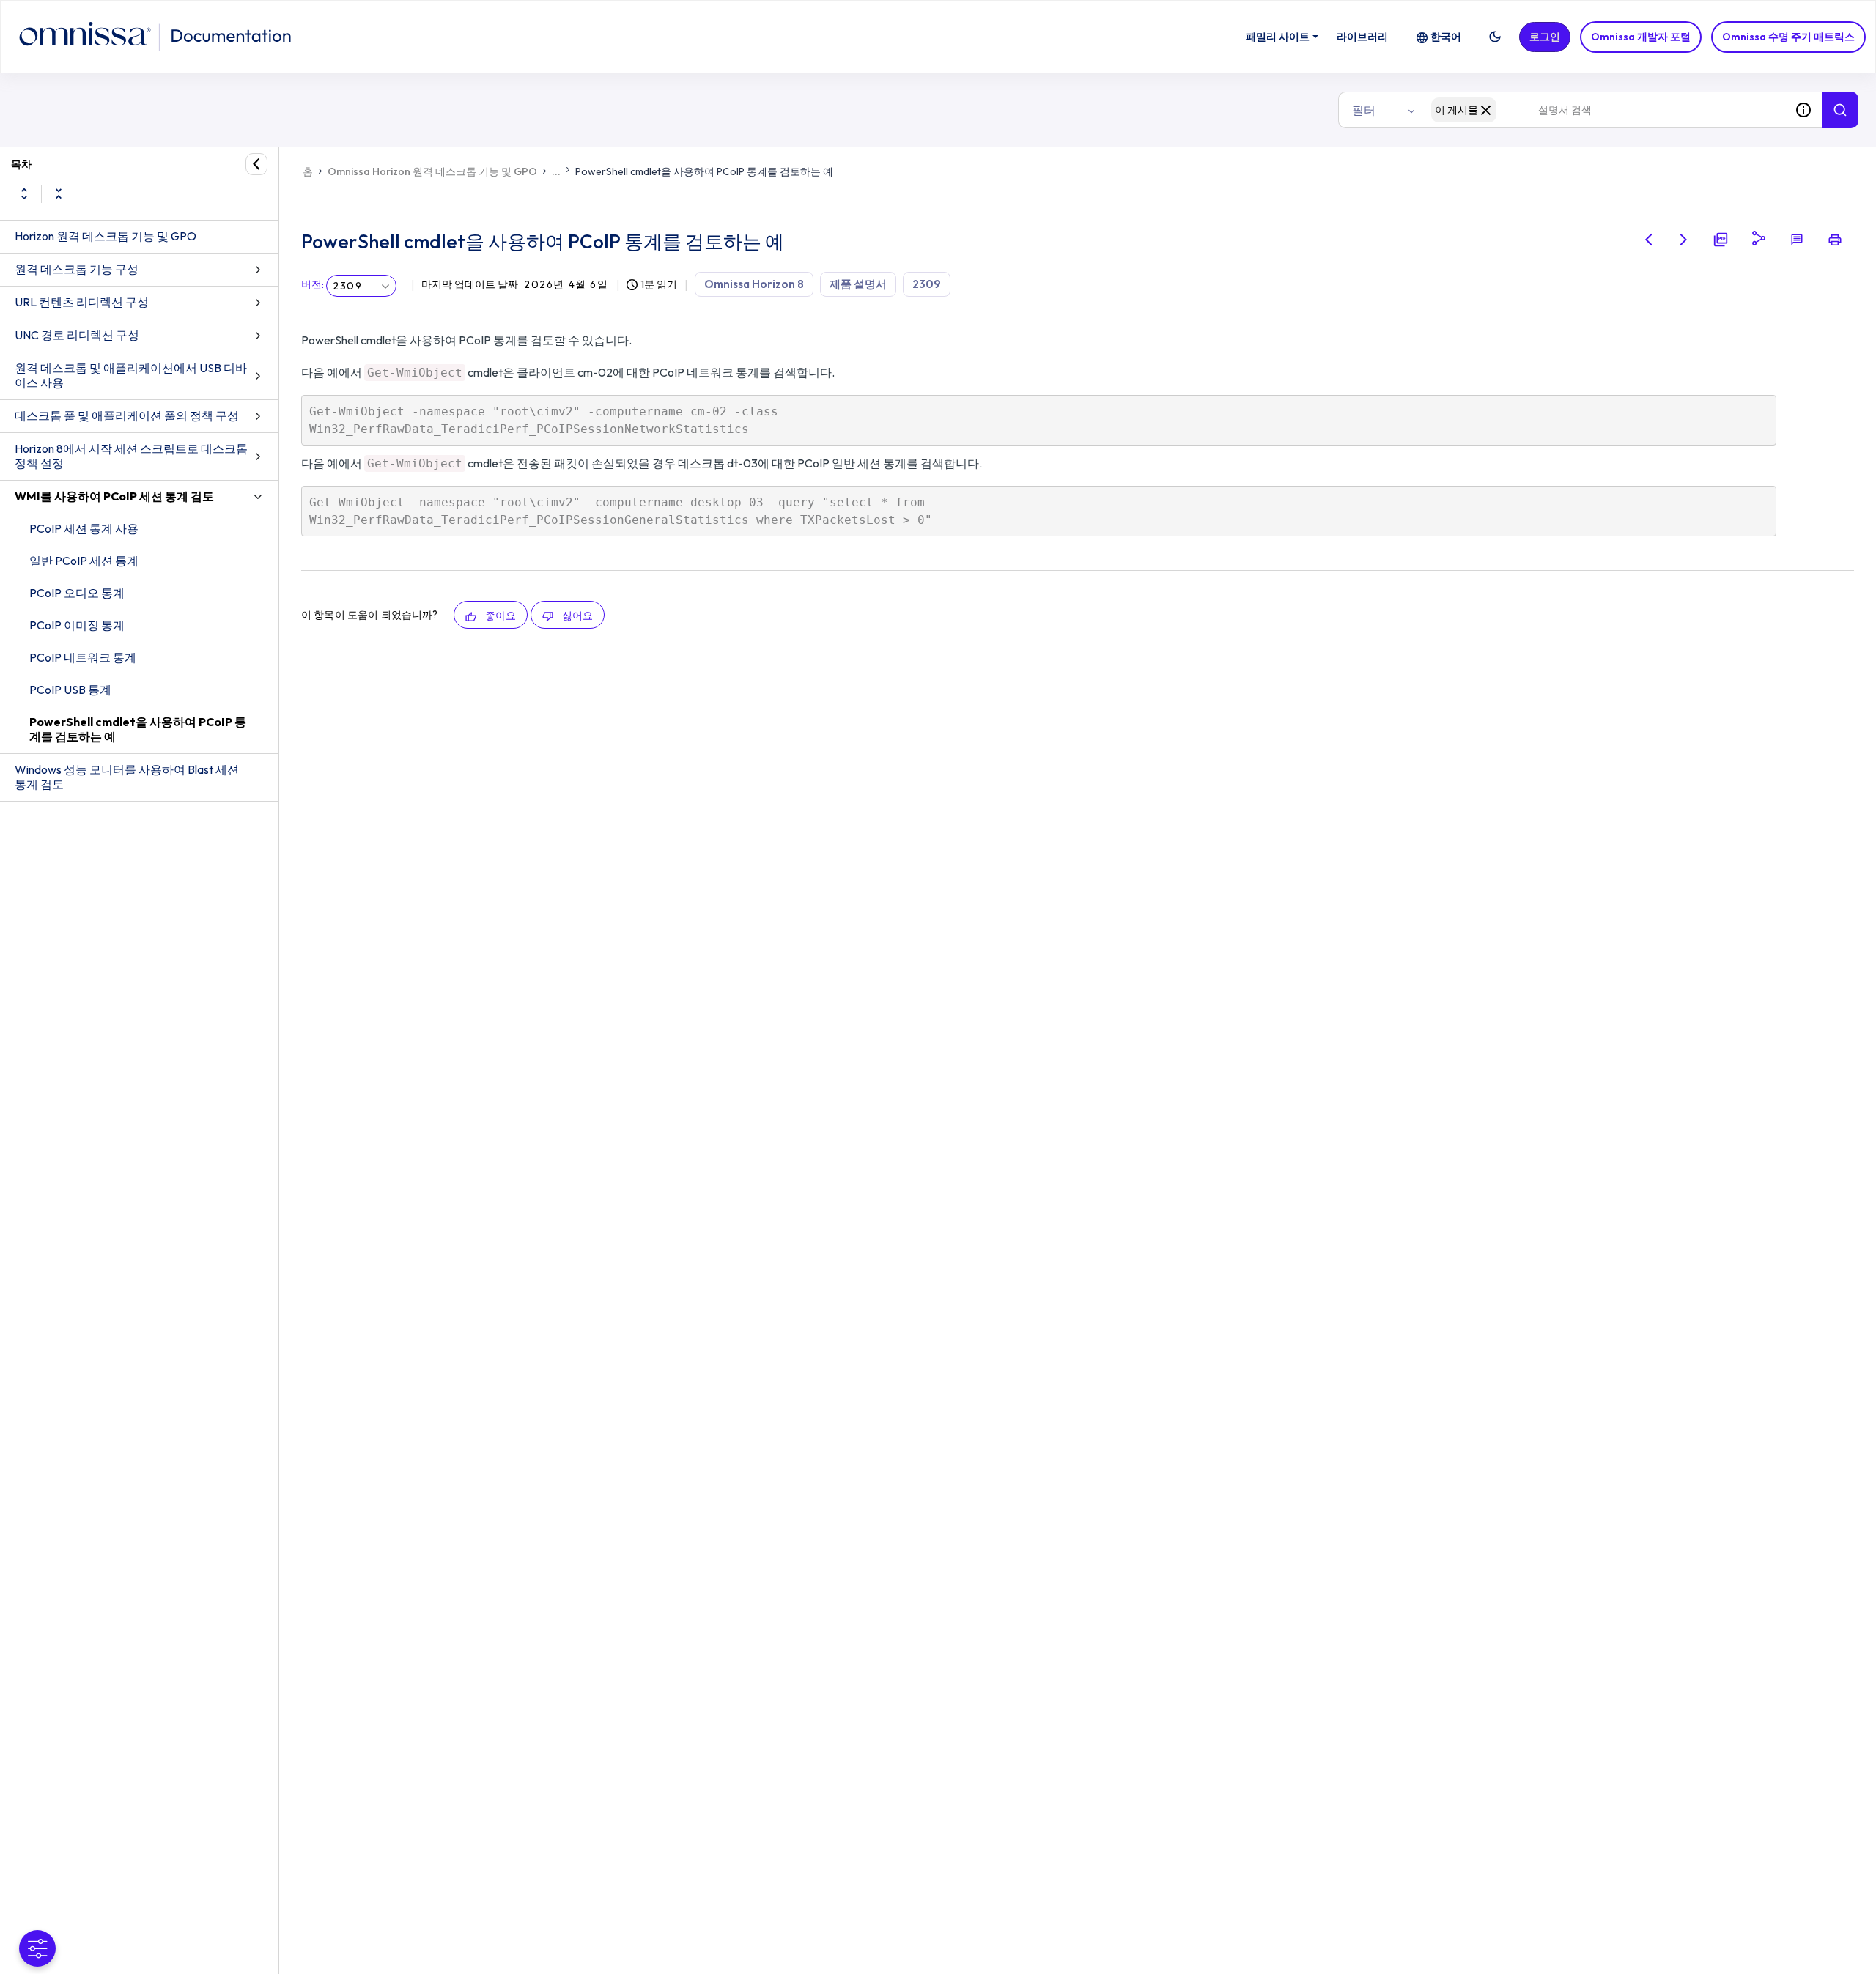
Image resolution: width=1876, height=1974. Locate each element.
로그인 (1545, 37)
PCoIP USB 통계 (70, 690)
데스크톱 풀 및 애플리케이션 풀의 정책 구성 (127, 415)
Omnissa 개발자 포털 (1641, 37)
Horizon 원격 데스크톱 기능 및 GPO (106, 236)
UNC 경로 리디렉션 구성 (77, 335)
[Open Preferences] (37, 1948)
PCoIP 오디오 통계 (77, 593)
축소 (59, 193)
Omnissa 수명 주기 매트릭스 (1788, 37)
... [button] (556, 171)
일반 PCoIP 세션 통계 (84, 561)
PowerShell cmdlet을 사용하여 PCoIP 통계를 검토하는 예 (138, 729)
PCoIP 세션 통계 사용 (84, 528)
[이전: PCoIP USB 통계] (1649, 240)
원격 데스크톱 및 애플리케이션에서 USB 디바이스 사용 (131, 375)
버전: (313, 284)
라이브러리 (1362, 37)
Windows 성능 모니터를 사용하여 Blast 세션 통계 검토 (127, 777)
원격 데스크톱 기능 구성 (77, 269)
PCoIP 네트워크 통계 (83, 657)
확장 (24, 193)
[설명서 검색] (1840, 110)
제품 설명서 (858, 284)
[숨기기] (256, 164)
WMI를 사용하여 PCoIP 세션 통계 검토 (114, 496)
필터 (1364, 110)
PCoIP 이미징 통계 (77, 625)
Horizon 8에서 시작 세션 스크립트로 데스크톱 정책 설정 (131, 456)
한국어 (1446, 37)
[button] (1495, 37)
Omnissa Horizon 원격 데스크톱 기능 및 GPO (432, 171)
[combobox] (1606, 110)
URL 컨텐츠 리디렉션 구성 (82, 302)
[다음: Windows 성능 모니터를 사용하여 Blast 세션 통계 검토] (1684, 240)
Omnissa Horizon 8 (754, 284)
